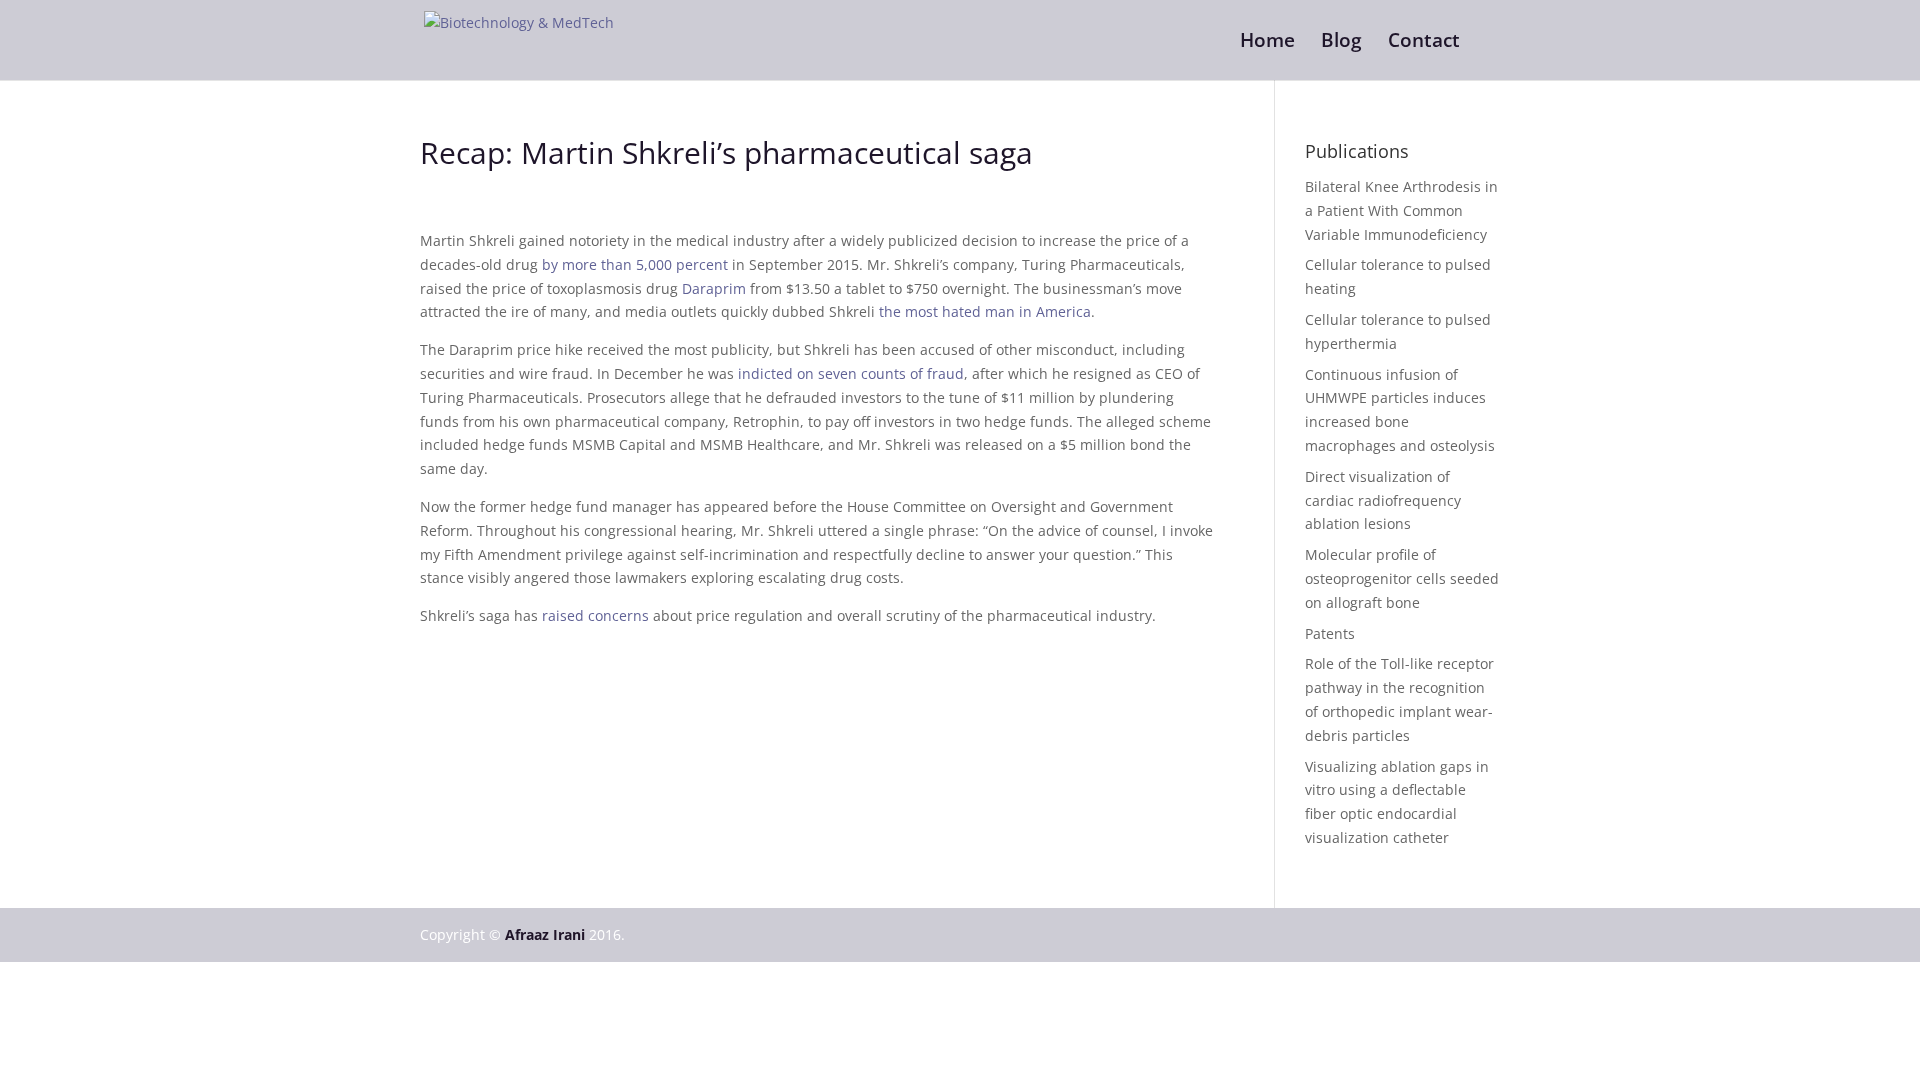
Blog (1341, 43)
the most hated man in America (985, 311)
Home (1267, 43)
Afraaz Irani (545, 934)
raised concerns (595, 615)
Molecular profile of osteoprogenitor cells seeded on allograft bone (1402, 578)
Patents (1330, 633)
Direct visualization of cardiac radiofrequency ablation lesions (1383, 500)
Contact (1424, 43)
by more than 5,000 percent (635, 264)
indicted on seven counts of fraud (851, 373)
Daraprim (714, 288)
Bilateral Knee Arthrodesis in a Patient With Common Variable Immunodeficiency (1401, 210)
